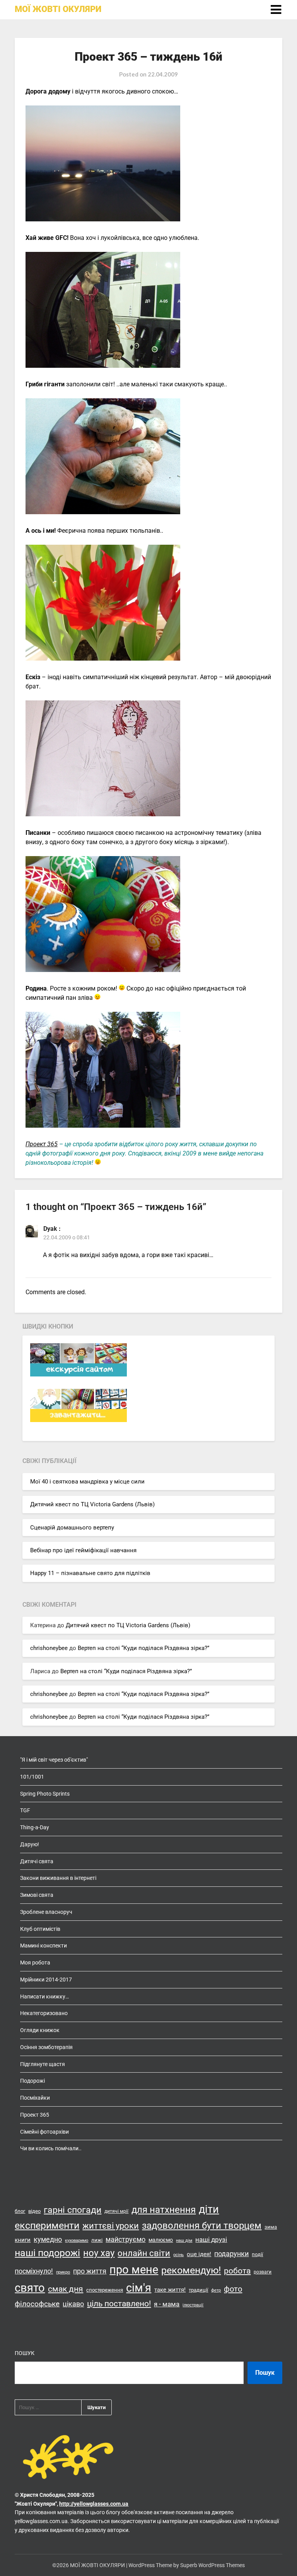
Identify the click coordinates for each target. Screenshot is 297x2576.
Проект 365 (42, 1144)
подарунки (231, 2254)
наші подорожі (47, 2253)
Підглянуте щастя (43, 2064)
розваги (263, 2272)
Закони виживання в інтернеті (58, 1878)
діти (209, 2209)
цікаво (73, 2304)
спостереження (105, 2290)
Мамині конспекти (44, 1946)
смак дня (66, 2289)
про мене (134, 2270)
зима (271, 2227)
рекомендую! (191, 2270)
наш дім (184, 2240)
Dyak (50, 1229)
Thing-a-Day (35, 1827)
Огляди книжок (40, 2030)
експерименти (47, 2225)
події (257, 2254)
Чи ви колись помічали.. (51, 2148)
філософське (37, 2304)
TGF (25, 1810)
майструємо (125, 2239)
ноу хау (99, 2253)
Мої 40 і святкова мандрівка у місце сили (87, 1482)
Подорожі (32, 2081)
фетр (216, 2290)
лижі (97, 2240)
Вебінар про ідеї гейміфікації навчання (83, 1550)
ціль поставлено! (119, 2304)
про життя (90, 2271)
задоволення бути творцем (202, 2226)
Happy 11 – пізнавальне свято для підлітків (90, 1573)
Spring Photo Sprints (45, 1794)
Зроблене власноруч (46, 1912)
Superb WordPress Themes (213, 2565)
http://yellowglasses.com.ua (94, 2504)
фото (233, 2289)
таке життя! (170, 2290)
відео (34, 2211)
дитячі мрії (116, 2211)
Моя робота (35, 1963)
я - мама (167, 2304)
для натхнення (164, 2210)
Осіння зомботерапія (46, 2047)
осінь (178, 2255)
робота (237, 2271)
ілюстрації (193, 2305)
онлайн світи (144, 2253)
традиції (198, 2290)
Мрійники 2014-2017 (46, 1980)
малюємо (161, 2240)
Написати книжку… (44, 1997)
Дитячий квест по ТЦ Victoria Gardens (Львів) (92, 1504)
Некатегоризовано (44, 2013)
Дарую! (30, 1844)
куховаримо (77, 2240)
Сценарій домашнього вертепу (72, 1528)
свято (30, 2288)
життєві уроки (111, 2226)
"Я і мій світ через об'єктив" (54, 1760)
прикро (63, 2272)
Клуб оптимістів (40, 1929)
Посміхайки (35, 2098)
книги (23, 2240)
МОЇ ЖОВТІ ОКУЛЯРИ (58, 9)
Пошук (25, 2353)
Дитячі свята (37, 1861)
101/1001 (32, 1777)
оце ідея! (199, 2254)
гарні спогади (73, 2210)
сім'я (139, 2288)
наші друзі (211, 2240)
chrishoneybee (49, 1648)
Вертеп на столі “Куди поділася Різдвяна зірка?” (143, 1648)
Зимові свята (37, 1895)
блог (20, 2211)
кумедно (48, 2239)
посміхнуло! (34, 2271)
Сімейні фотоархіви (44, 2132)
